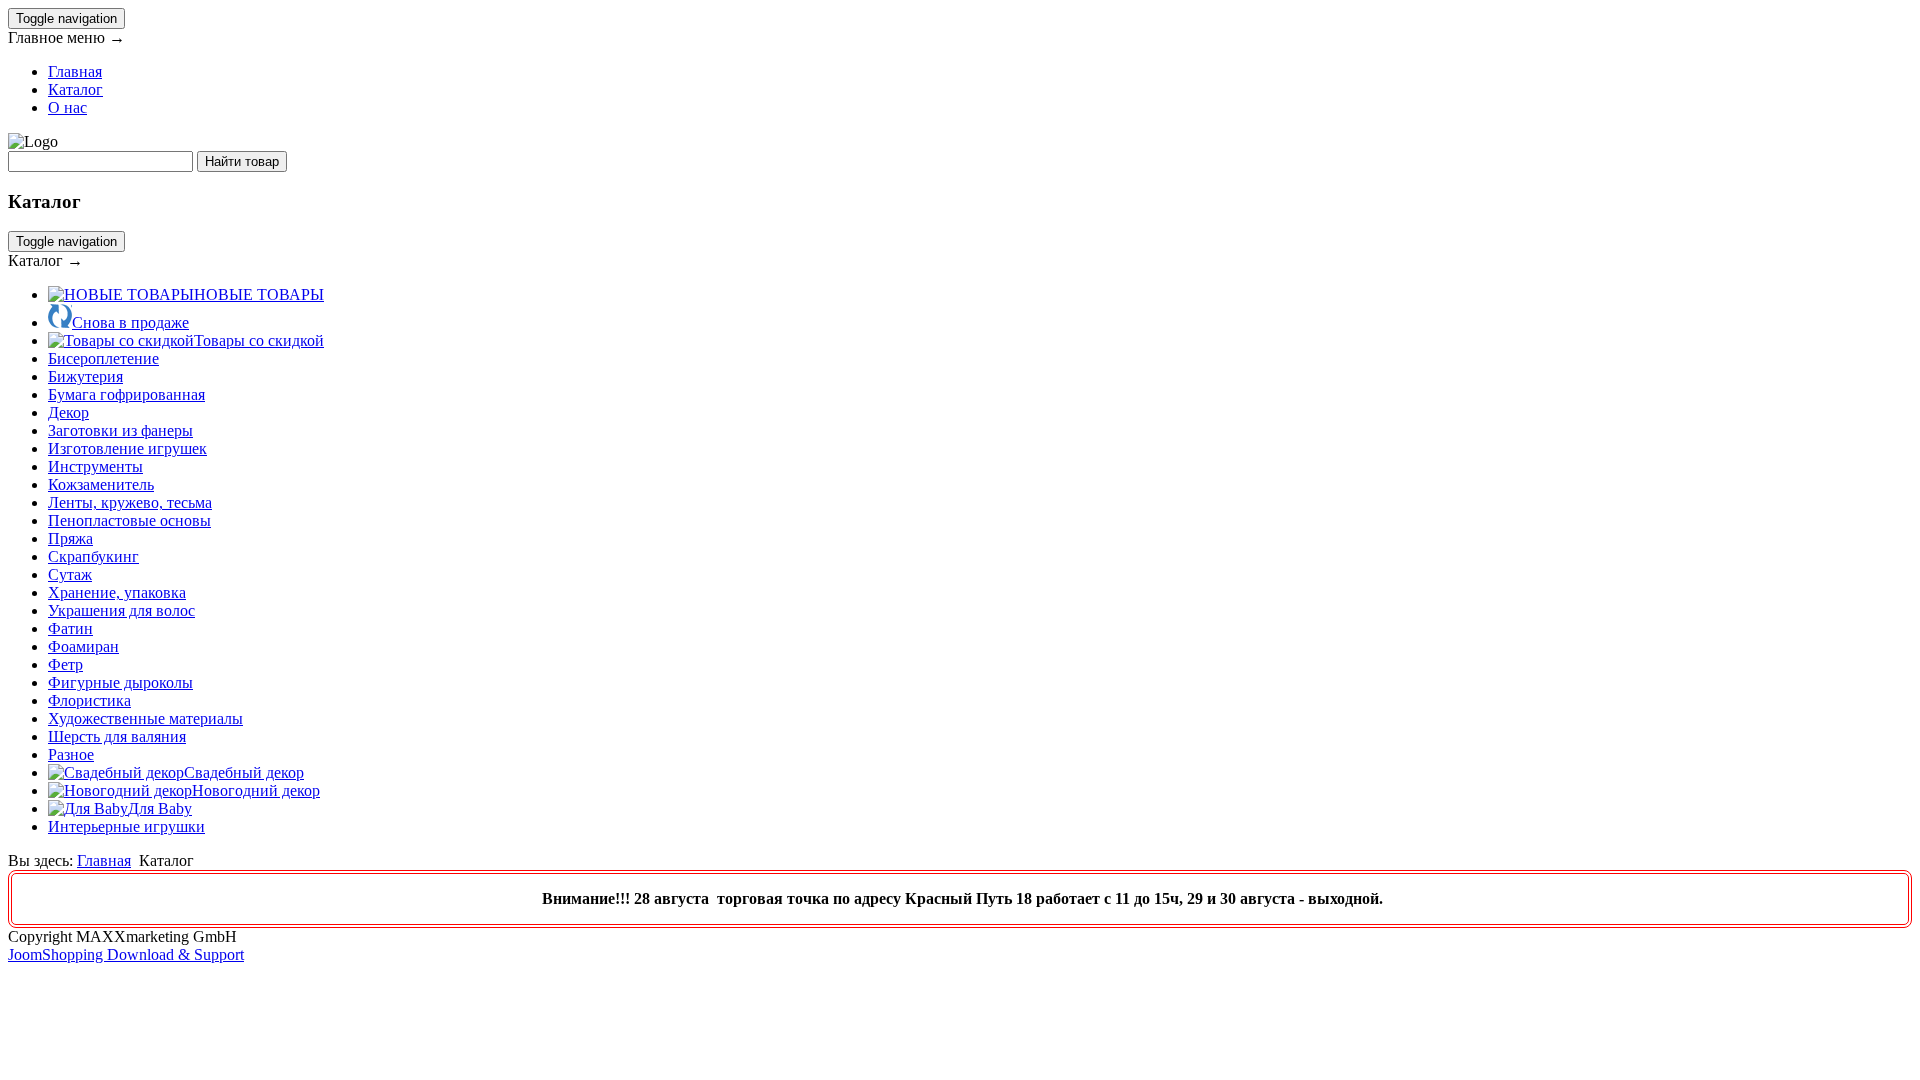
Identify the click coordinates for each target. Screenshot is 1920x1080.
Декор (68, 412)
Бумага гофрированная (126, 394)
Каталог (75, 89)
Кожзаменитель (101, 484)
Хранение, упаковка (117, 592)
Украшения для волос (121, 610)
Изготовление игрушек (127, 448)
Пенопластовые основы (129, 520)
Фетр (65, 664)
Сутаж (70, 574)
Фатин (70, 628)
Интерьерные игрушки (126, 826)
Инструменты (95, 466)
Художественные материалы (145, 718)
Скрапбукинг (93, 556)
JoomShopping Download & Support (126, 954)
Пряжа (70, 538)
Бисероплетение (103, 358)
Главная (75, 71)
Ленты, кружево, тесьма (130, 502)
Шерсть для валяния (117, 736)
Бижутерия (85, 376)
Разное (71, 754)
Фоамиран (83, 646)
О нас (67, 107)
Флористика (89, 700)
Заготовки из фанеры (120, 430)
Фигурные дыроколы (120, 682)
